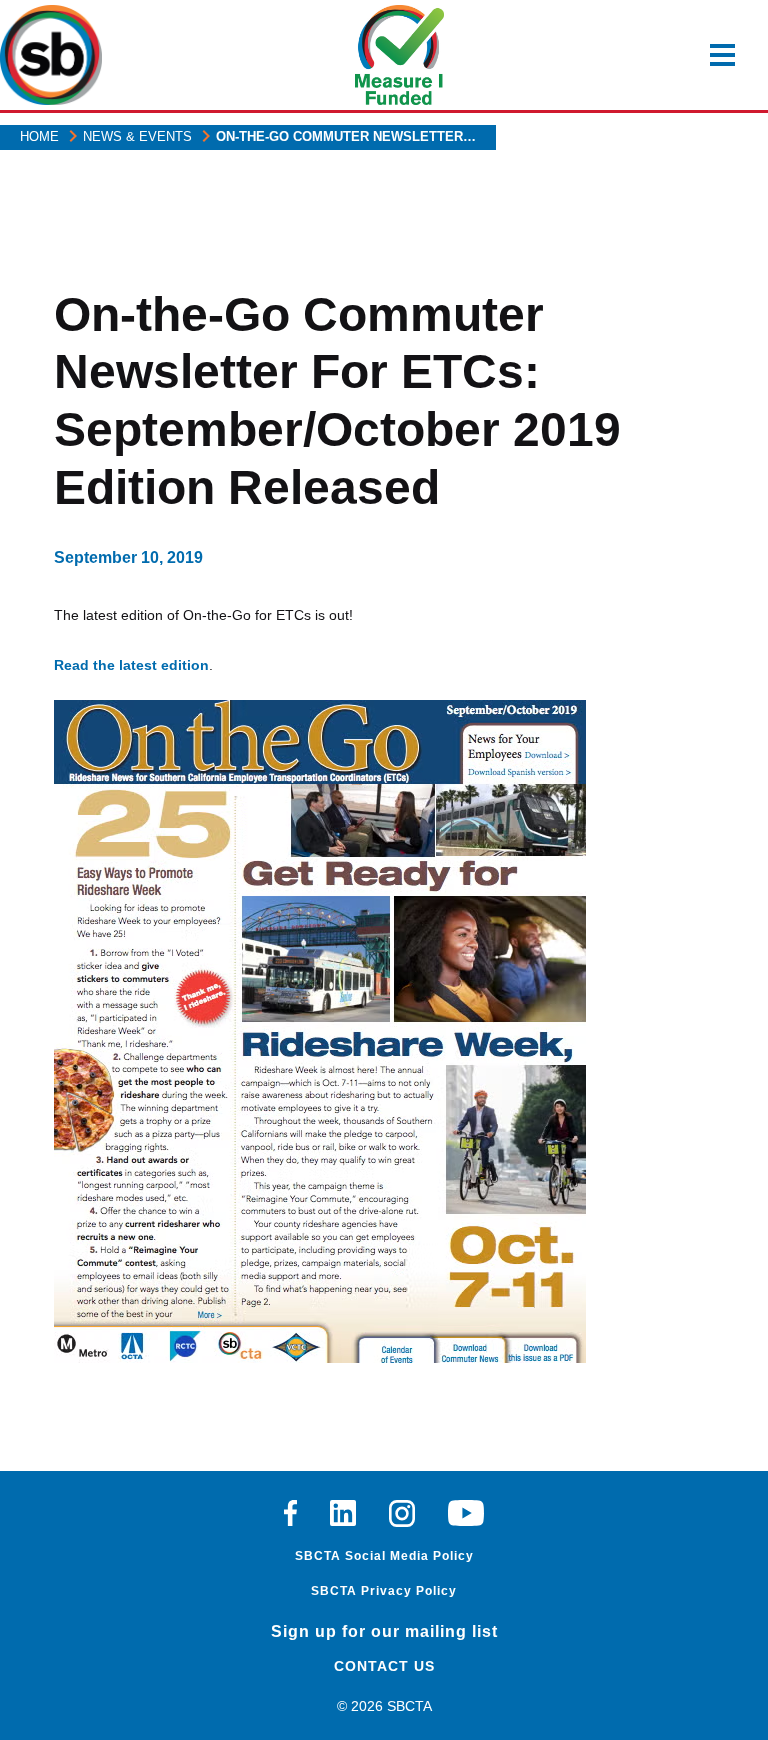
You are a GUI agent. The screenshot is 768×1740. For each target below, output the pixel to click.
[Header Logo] (51, 55)
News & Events (137, 136)
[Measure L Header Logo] (400, 55)
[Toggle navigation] (722, 55)
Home (39, 136)
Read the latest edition (131, 665)
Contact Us (384, 1666)
